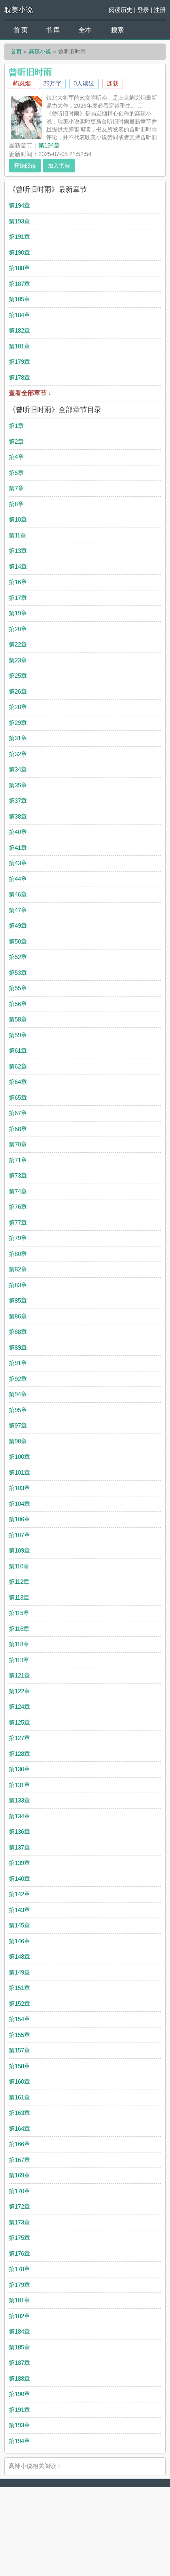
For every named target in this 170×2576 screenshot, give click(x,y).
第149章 (19, 1972)
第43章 (18, 863)
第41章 (18, 848)
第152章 (19, 2004)
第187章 (19, 284)
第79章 (18, 1238)
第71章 (18, 1160)
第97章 (18, 1425)
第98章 (18, 1441)
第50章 (18, 941)
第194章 (49, 145)
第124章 (19, 1707)
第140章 (19, 1879)
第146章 (19, 1941)
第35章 (18, 785)
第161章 (19, 2097)
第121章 (19, 1675)
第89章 (18, 1348)
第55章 (18, 988)
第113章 (19, 1597)
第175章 (19, 2238)
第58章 (18, 1019)
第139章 (19, 1863)
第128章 (19, 1754)
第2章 (16, 442)
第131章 (19, 1785)
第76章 (18, 1207)
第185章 (19, 299)
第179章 (19, 362)
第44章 (18, 879)
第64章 (18, 1082)
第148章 (19, 1957)
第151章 (19, 1988)
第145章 (19, 1925)
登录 (143, 10)
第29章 (18, 723)
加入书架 (59, 166)
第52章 (18, 957)
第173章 (19, 2222)
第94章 (18, 1394)
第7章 (16, 488)
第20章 (18, 629)
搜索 (117, 30)
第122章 (19, 1691)
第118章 (19, 1644)
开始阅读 (25, 166)
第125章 (19, 1722)
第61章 (18, 1051)
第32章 (18, 754)
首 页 (21, 30)
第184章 (19, 315)
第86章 (18, 1316)
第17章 (18, 598)
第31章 (18, 738)
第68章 (18, 1129)
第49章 (18, 926)
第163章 (19, 2113)
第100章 (19, 1457)
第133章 (19, 1800)
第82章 (18, 1269)
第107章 (19, 1535)
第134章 (19, 1816)
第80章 (18, 1254)
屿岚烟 (22, 83)
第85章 (18, 1300)
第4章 (16, 457)
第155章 (19, 2035)
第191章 (19, 237)
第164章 (19, 2129)
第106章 (19, 1519)
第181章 (19, 346)
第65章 (18, 1098)
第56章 (18, 1004)
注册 (160, 10)
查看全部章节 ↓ (30, 393)
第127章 (19, 1738)
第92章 (18, 1379)
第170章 (19, 2191)
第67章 (18, 1113)
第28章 (18, 707)
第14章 (18, 566)
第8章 (16, 504)
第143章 (19, 1910)
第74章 (18, 1191)
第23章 (18, 660)
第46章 (18, 894)
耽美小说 (19, 10)
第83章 (18, 1285)
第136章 (19, 1832)
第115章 (19, 1613)
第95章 (18, 1410)
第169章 (19, 2175)
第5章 (16, 473)
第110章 (19, 1566)
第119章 (19, 1660)
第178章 (19, 377)
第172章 (19, 2206)
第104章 (19, 1504)
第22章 (18, 644)
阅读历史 (121, 10)
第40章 (18, 832)
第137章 (19, 1847)
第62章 (18, 1066)
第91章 (18, 1363)
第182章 (19, 330)
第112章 (19, 1582)
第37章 (18, 801)
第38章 (18, 816)
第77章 (18, 1223)
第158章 (19, 2066)
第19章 (18, 613)
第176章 (19, 2254)
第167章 (19, 2160)
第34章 (18, 769)
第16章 (18, 582)
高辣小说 (40, 51)
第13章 (18, 551)
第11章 (17, 535)
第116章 (19, 1629)
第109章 (19, 1550)
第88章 (18, 1332)
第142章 (19, 1894)
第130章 (19, 1769)
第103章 (19, 1488)
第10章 (18, 519)
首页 (16, 51)
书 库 (53, 30)
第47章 (18, 910)
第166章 (19, 2144)
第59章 (18, 1035)
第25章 (18, 676)
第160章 (19, 2081)
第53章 (18, 973)
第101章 (19, 1472)
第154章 (19, 2019)
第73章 (18, 1175)
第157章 (19, 2050)
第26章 (18, 691)
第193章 (19, 221)
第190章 (19, 252)
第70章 (18, 1144)
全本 (85, 30)
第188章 (19, 268)
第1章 (16, 426)
